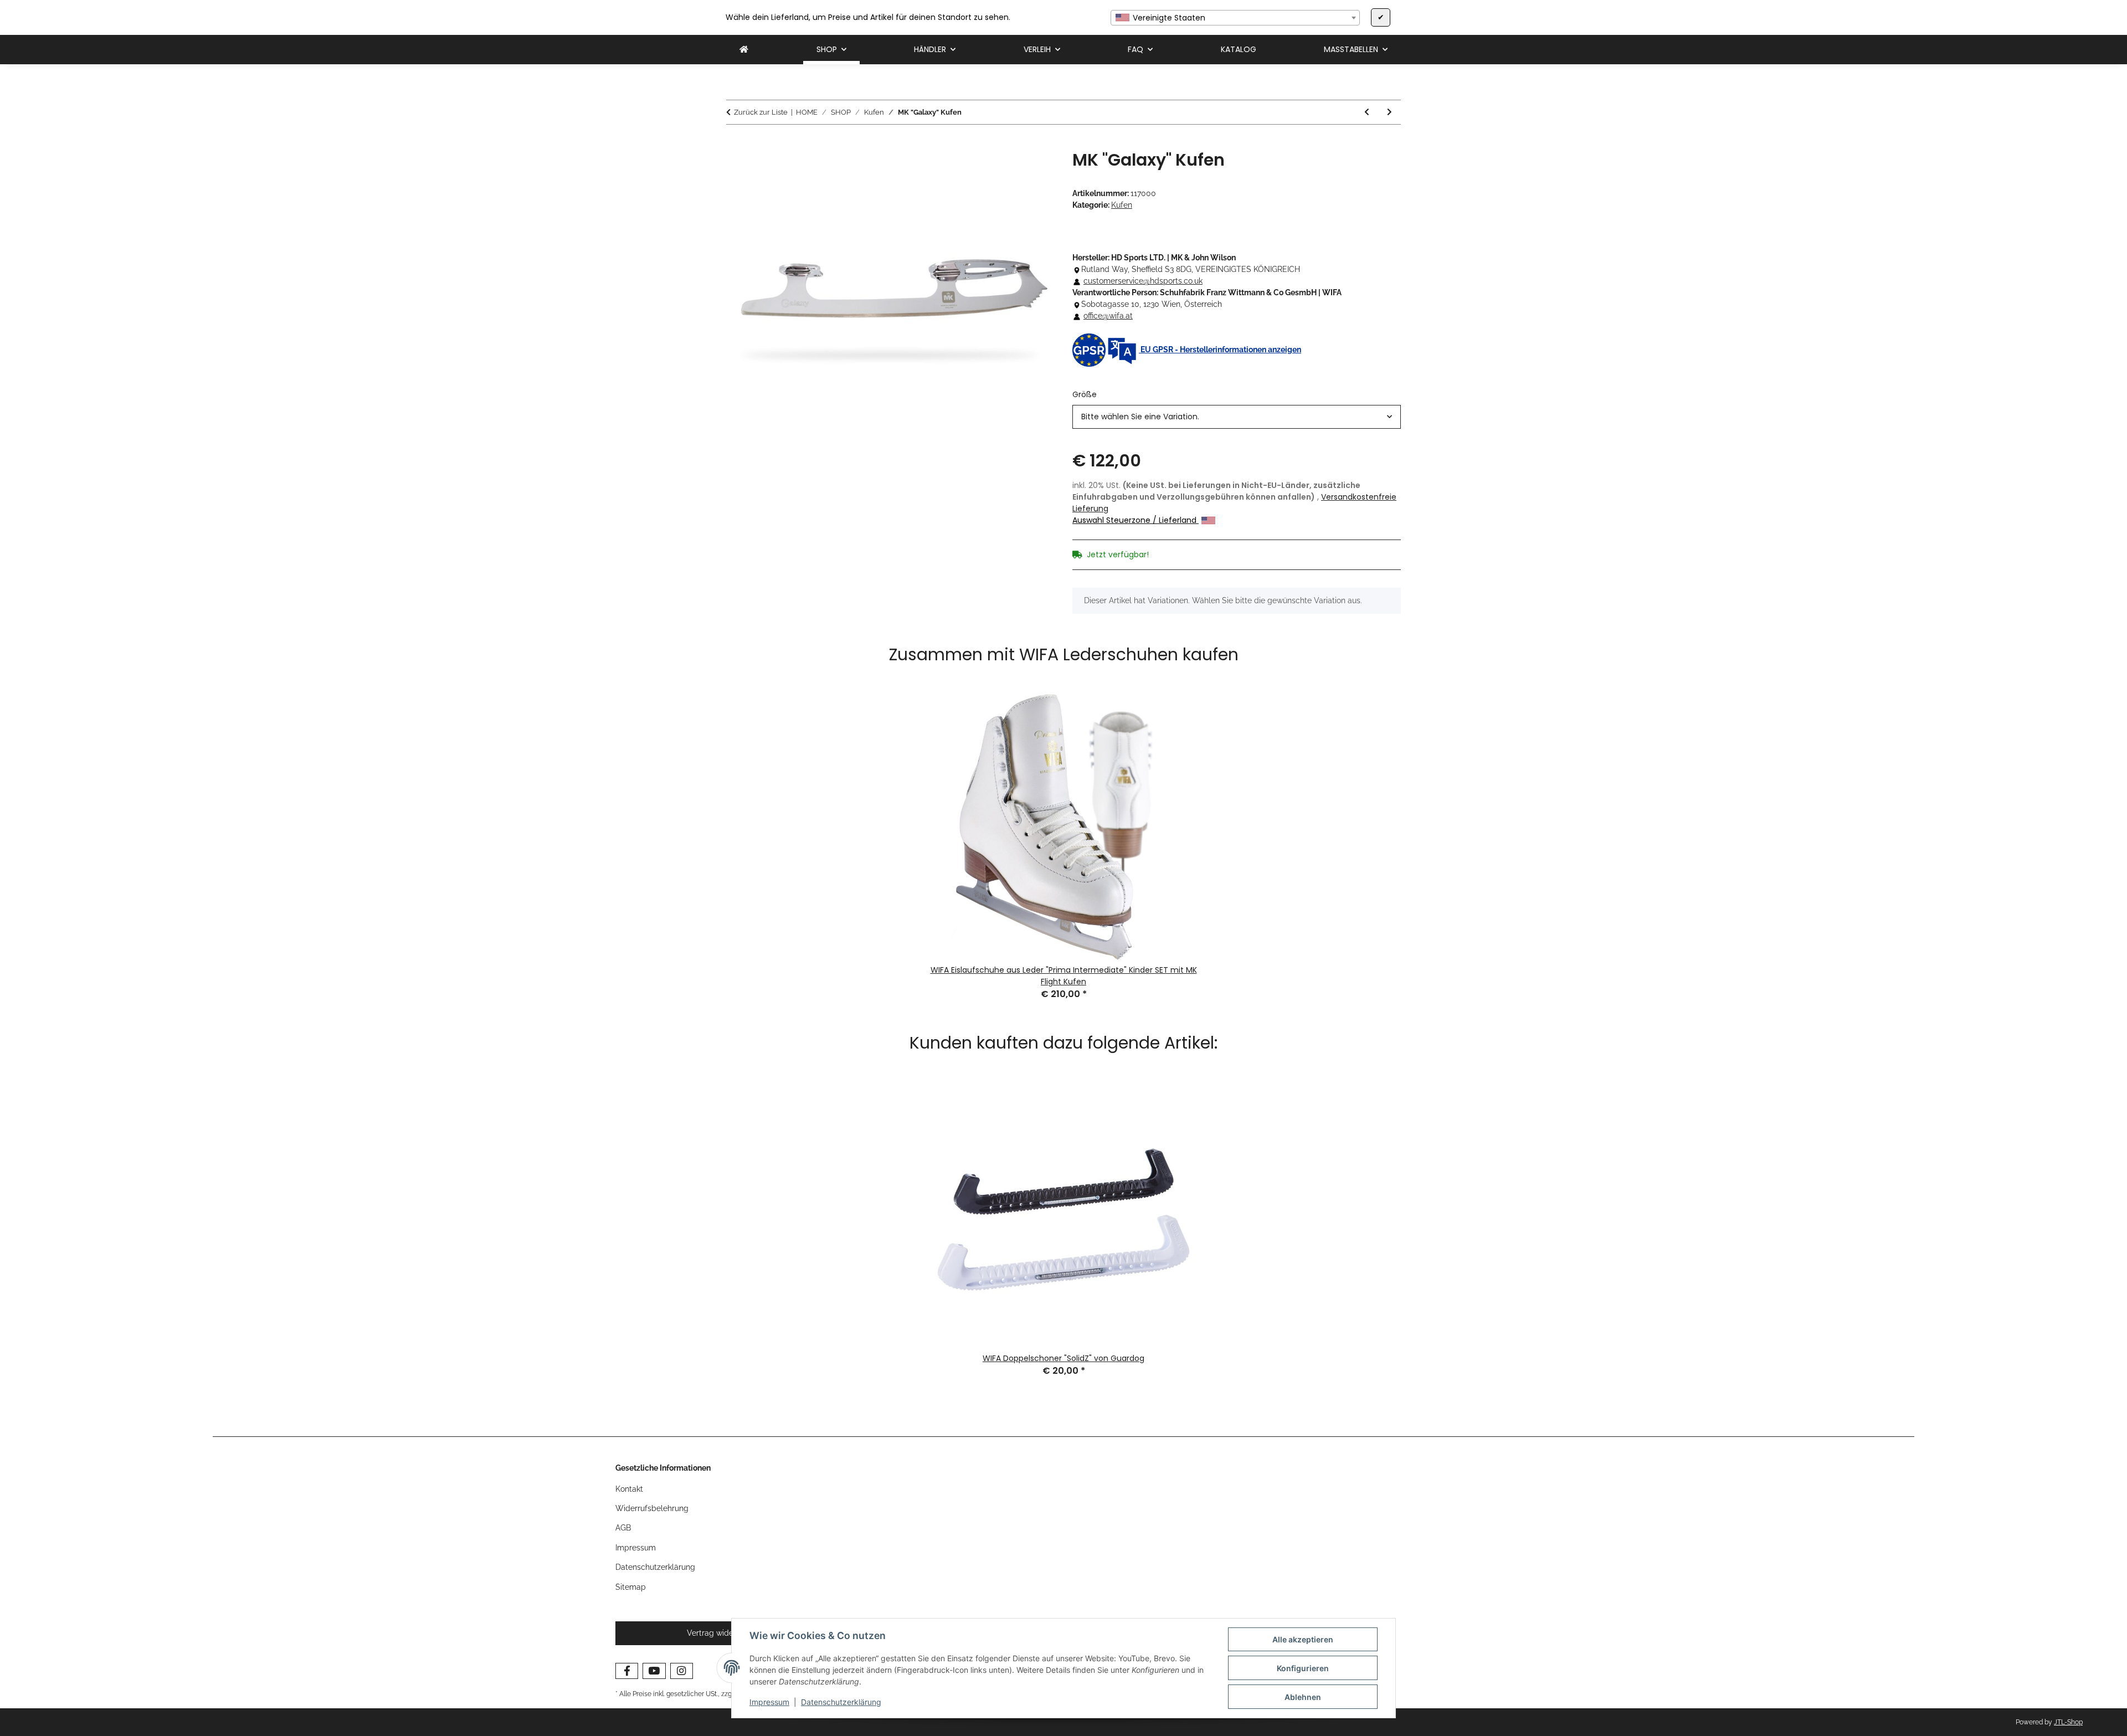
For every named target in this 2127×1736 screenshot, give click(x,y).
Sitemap (631, 1587)
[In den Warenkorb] (735, 144)
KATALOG (1239, 49)
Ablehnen (1303, 1697)
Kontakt (629, 1489)
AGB (623, 1528)
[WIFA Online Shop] (744, 50)
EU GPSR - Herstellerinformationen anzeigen (1220, 350)
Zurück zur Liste (761, 112)
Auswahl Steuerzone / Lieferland (1136, 520)
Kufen (1122, 205)
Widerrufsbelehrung (652, 1508)
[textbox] (1235, 18)
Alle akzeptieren (1303, 1639)
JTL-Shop (2068, 1722)
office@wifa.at (1108, 316)
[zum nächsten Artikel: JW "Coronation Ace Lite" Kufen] (1389, 112)
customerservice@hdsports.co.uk (1143, 281)
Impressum (769, 1702)
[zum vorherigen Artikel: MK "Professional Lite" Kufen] (1367, 112)
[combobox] (1235, 18)
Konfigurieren (1303, 1668)
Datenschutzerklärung (841, 1702)
